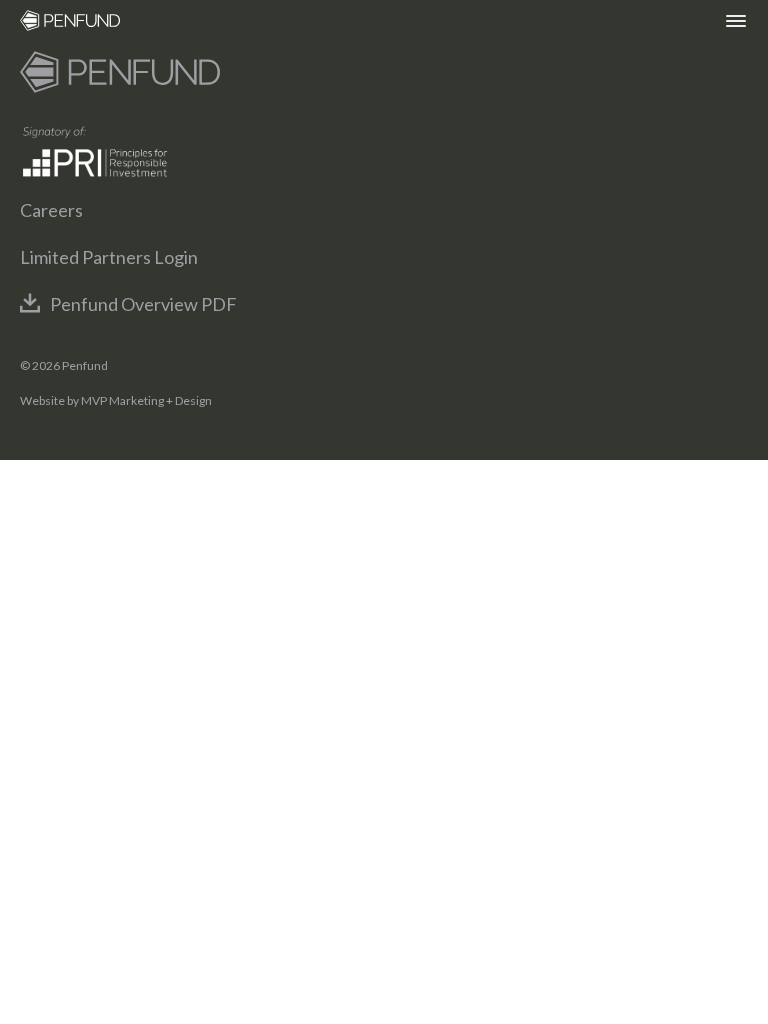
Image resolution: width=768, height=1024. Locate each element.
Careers (51, 210)
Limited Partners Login (109, 257)
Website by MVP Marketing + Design (116, 400)
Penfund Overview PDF (143, 304)
